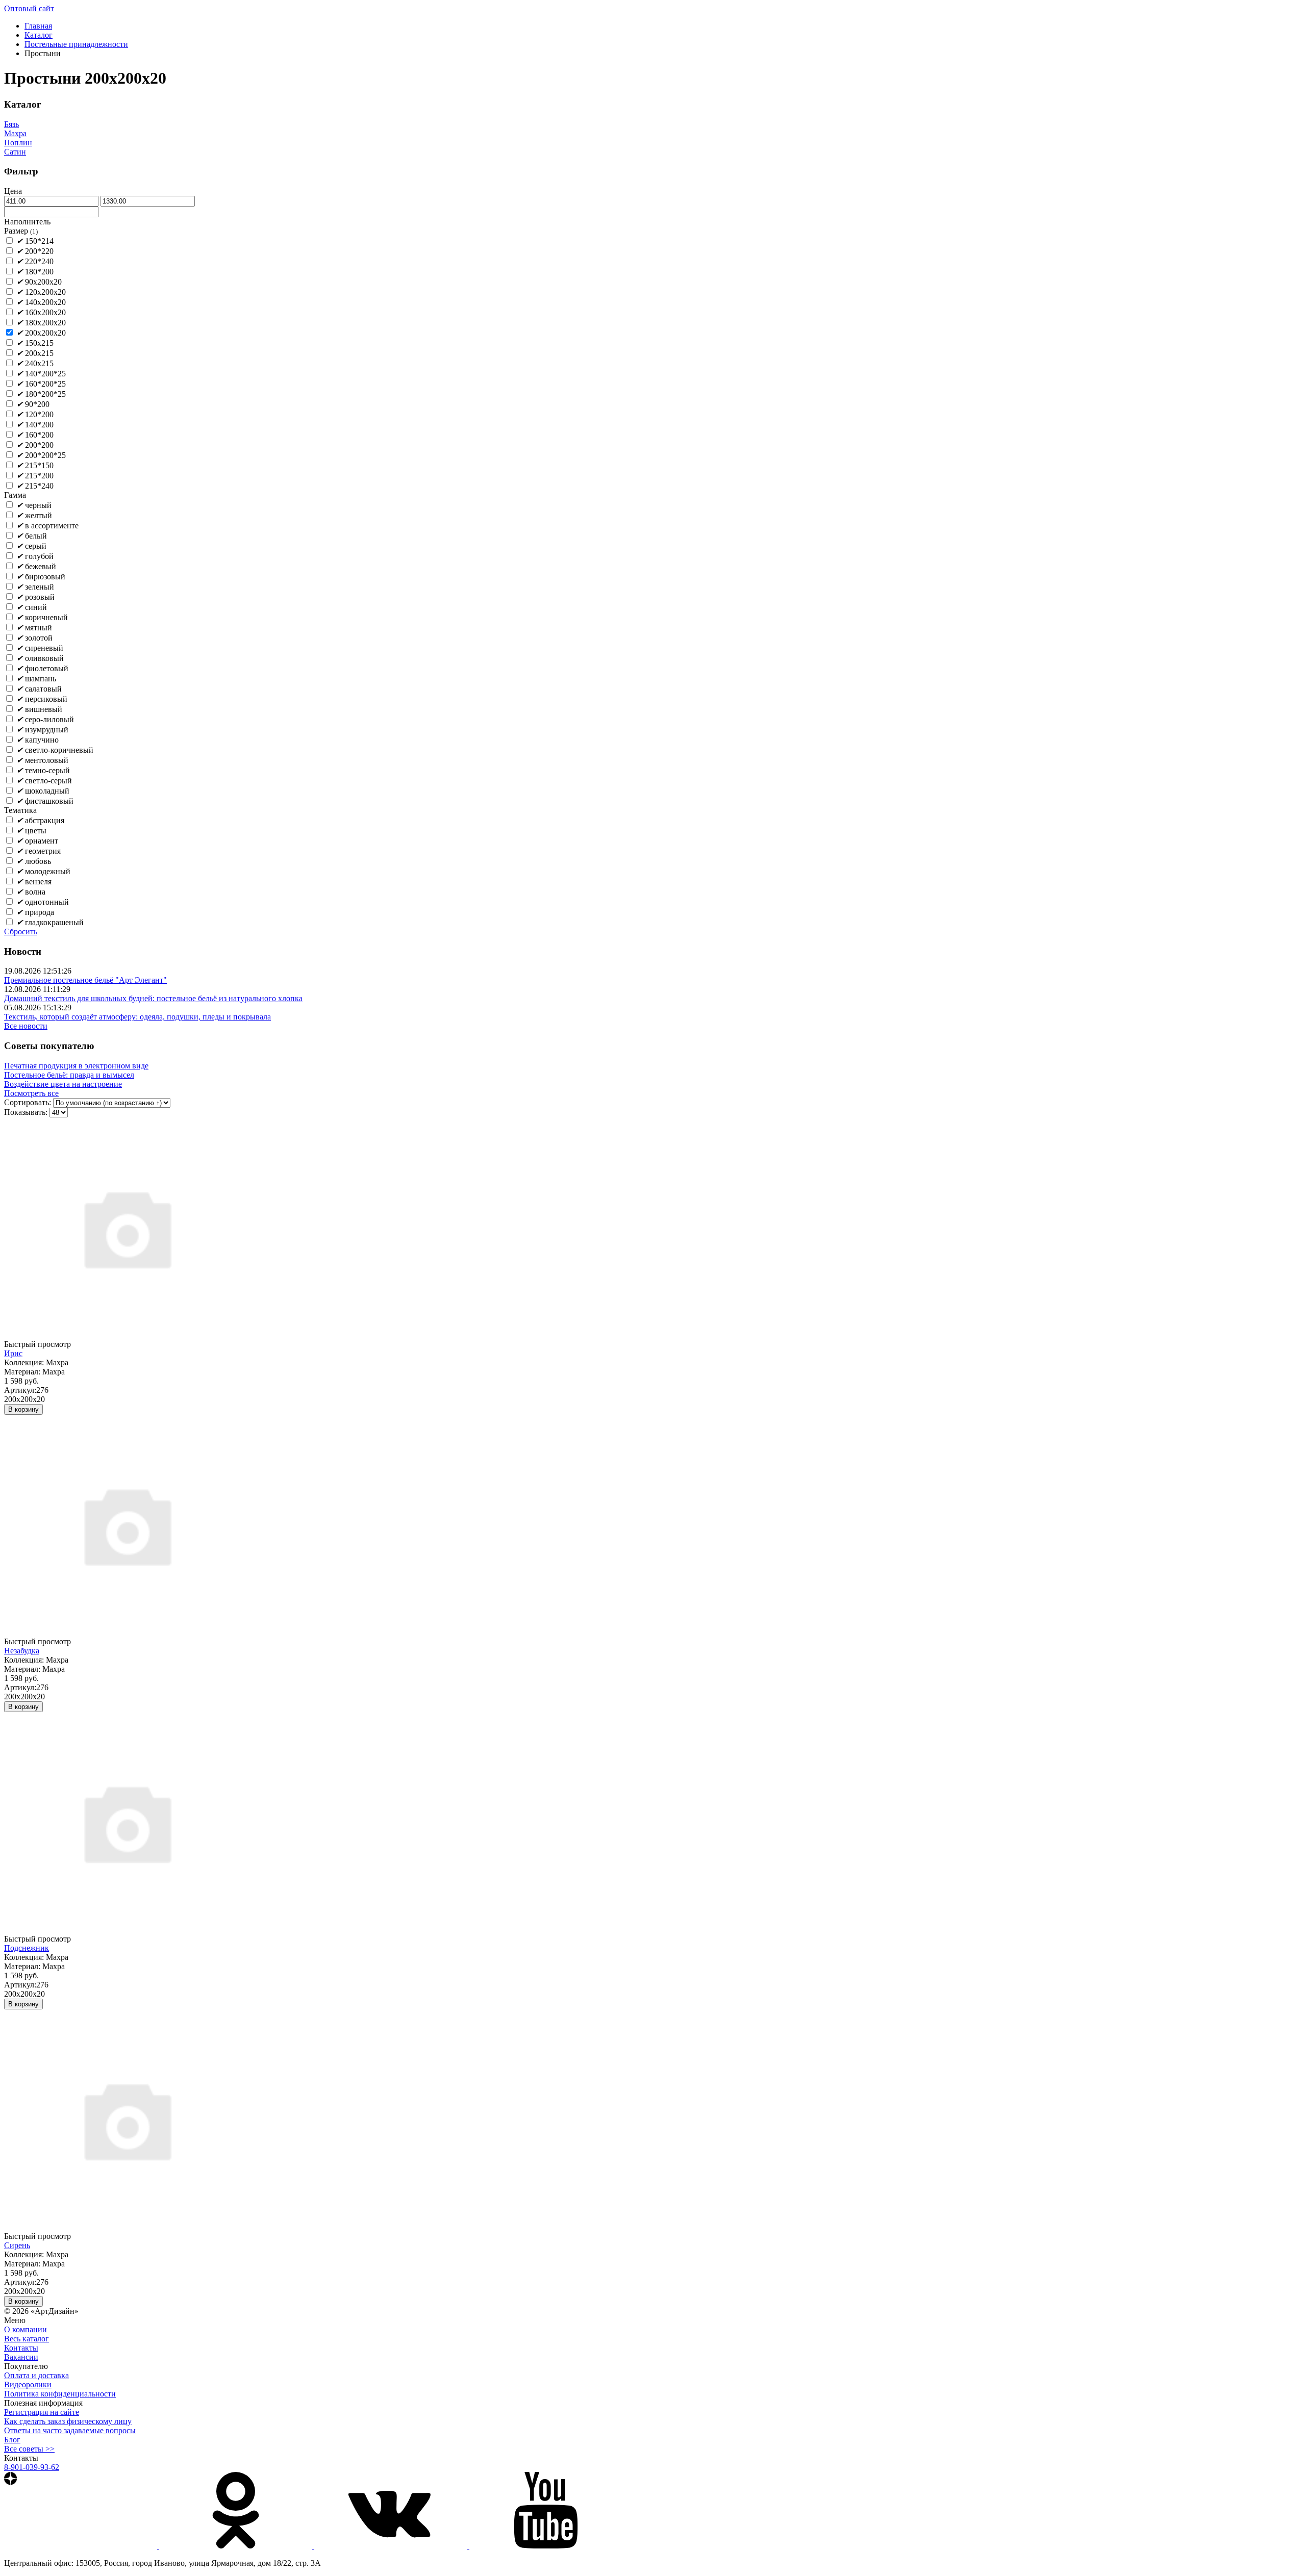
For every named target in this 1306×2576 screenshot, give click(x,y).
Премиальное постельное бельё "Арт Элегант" (85, 980)
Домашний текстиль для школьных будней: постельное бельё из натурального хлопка (153, 998)
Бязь (11, 124)
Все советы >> (29, 2449)
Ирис (13, 1353)
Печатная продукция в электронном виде (76, 1066)
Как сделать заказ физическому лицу (68, 2421)
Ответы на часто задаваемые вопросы (70, 2430)
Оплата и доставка (36, 2375)
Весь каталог (27, 2339)
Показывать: (26, 1112)
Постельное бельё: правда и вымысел (69, 1075)
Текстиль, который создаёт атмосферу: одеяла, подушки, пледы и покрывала (137, 1017)
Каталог (39, 35)
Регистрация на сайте (42, 2412)
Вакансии (21, 2357)
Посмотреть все (31, 1093)
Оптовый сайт (29, 8)
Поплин (18, 143)
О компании (26, 2329)
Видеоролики (28, 2384)
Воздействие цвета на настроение (63, 1084)
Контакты (21, 2348)
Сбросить (21, 932)
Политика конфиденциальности (60, 2394)
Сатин (15, 152)
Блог (12, 2440)
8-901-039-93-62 (32, 2467)
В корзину (23, 1409)
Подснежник (27, 1948)
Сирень (17, 2245)
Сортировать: (28, 1102)
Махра (15, 133)
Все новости (26, 1026)
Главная (38, 26)
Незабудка (22, 1651)
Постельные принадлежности (76, 44)
